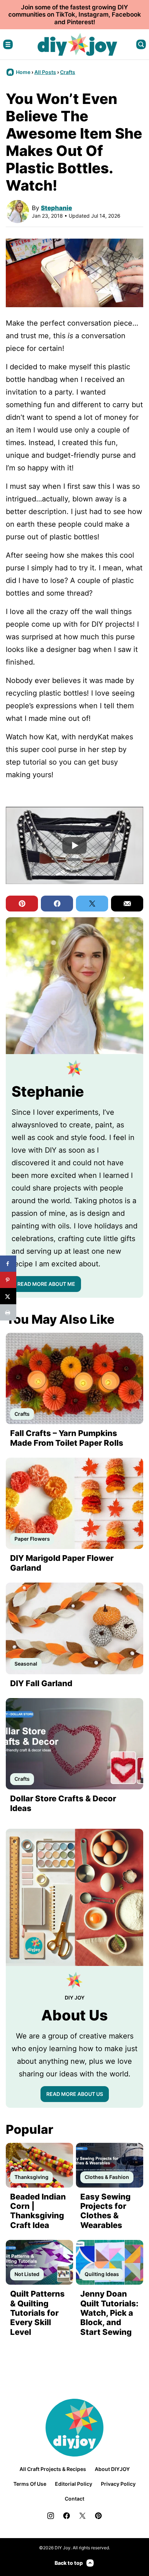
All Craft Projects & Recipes (53, 2469)
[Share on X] (8, 1296)
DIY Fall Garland (41, 1683)
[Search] (141, 44)
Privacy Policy (118, 2484)
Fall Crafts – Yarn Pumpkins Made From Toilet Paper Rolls (67, 1438)
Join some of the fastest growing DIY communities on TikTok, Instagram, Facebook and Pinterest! (75, 15)
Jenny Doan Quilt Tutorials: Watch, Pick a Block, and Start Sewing (109, 2313)
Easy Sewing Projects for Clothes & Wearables (105, 2211)
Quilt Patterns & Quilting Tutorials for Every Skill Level (37, 2313)
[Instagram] (51, 2516)
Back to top (69, 2563)
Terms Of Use (30, 2484)
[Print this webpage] (8, 1312)
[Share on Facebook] (8, 1264)
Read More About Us (75, 2094)
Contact (74, 2499)
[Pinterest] (98, 2516)
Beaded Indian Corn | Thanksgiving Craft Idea (38, 2211)
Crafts (68, 72)
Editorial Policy (74, 2484)
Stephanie (56, 208)
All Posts (45, 72)
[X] (82, 2516)
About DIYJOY (112, 2469)
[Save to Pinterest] (8, 1280)
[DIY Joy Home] (77, 44)
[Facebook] (67, 2516)
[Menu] (8, 44)
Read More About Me (46, 1284)
